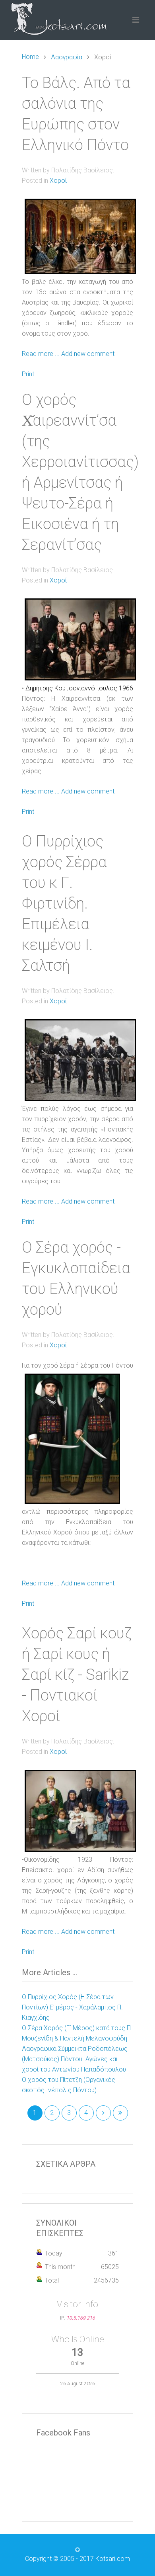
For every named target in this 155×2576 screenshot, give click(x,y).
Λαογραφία (67, 57)
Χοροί (58, 181)
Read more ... (41, 354)
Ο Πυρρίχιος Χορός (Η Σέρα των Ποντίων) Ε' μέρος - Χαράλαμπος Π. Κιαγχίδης (72, 2007)
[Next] (103, 2113)
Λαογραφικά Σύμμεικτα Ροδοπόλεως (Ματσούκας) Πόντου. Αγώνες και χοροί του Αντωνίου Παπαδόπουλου (75, 2059)
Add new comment (88, 354)
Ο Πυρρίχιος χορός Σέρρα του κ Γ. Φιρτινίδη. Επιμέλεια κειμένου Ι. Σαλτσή (64, 903)
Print (28, 374)
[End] (120, 2113)
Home (30, 57)
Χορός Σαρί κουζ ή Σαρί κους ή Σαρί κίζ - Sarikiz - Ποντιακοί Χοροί (77, 1675)
